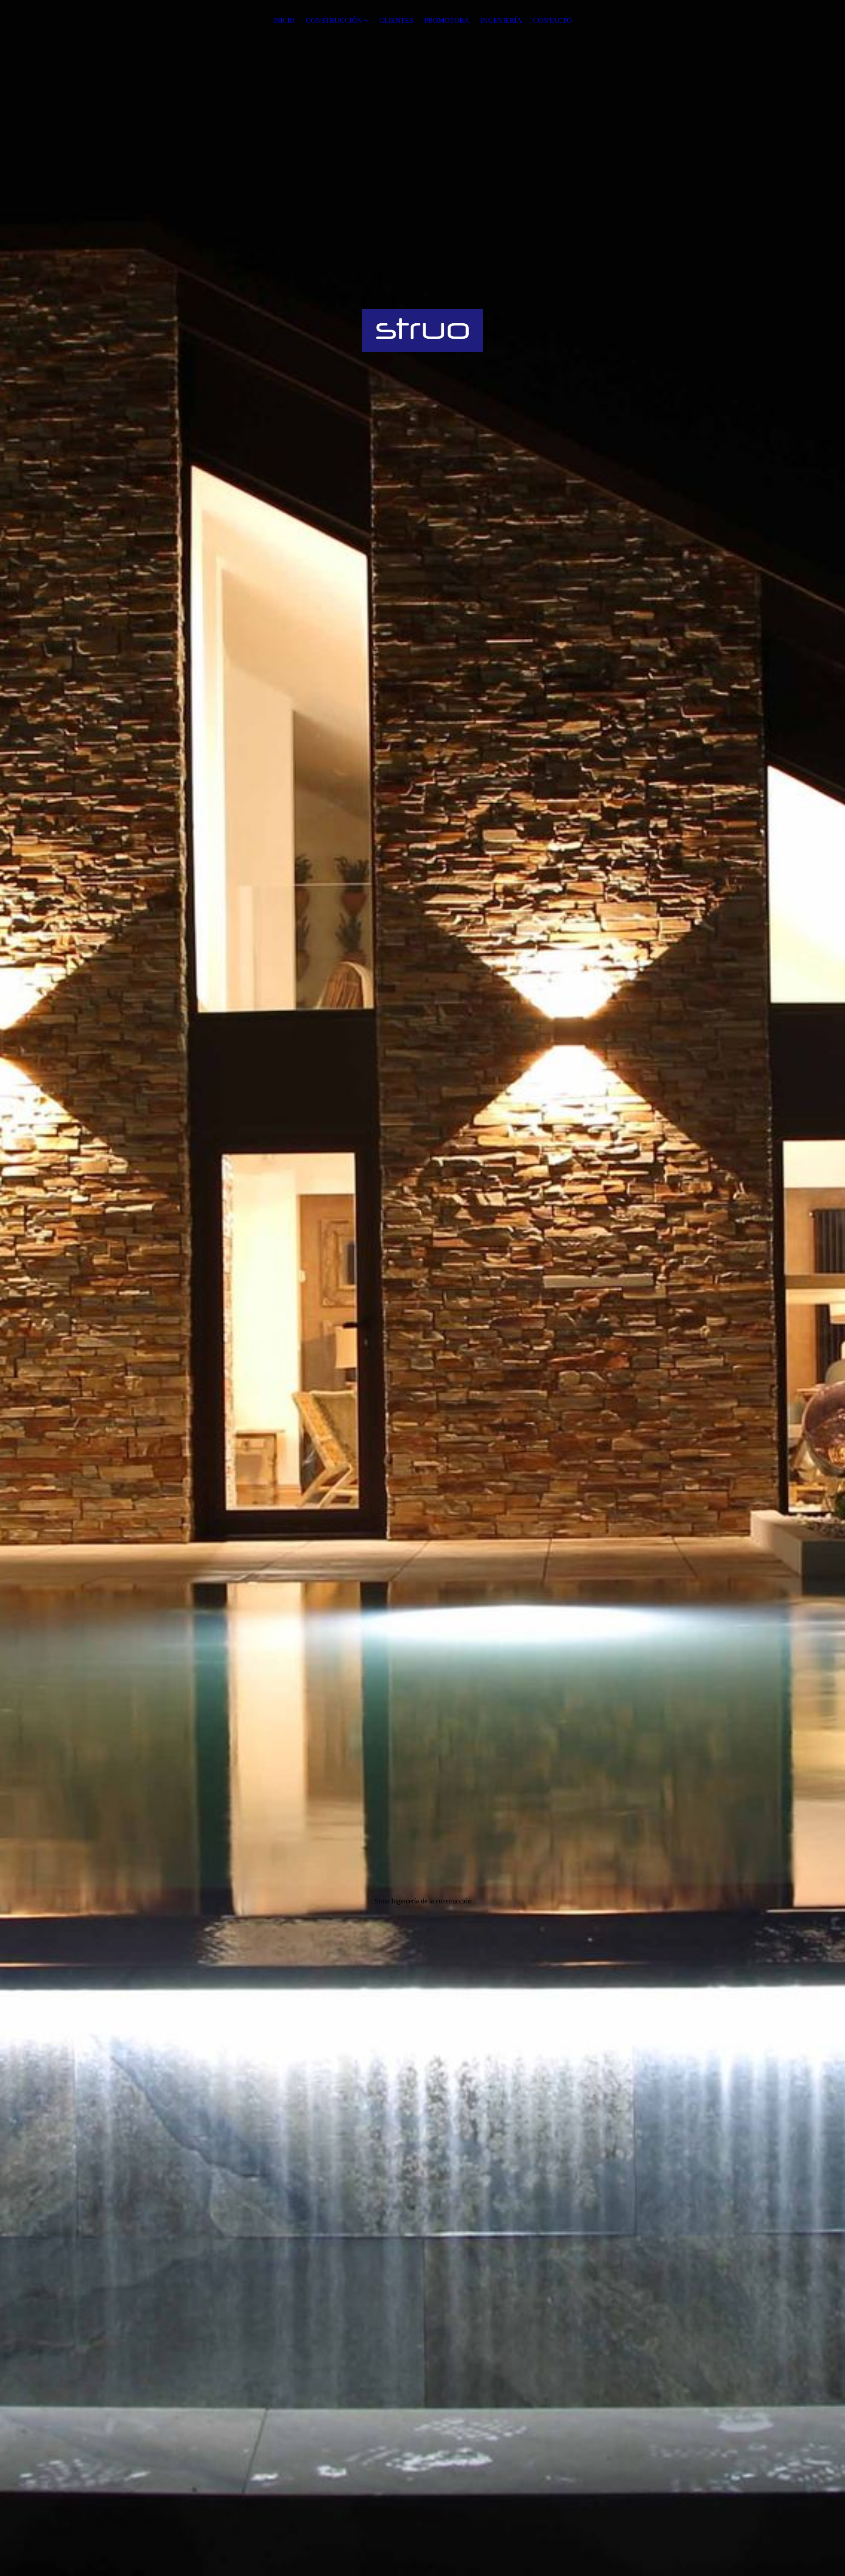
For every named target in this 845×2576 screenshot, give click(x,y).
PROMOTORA (447, 20)
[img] (422, 1288)
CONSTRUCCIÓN (334, 20)
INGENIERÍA (501, 20)
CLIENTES (396, 20)
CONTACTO (553, 20)
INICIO (284, 20)
